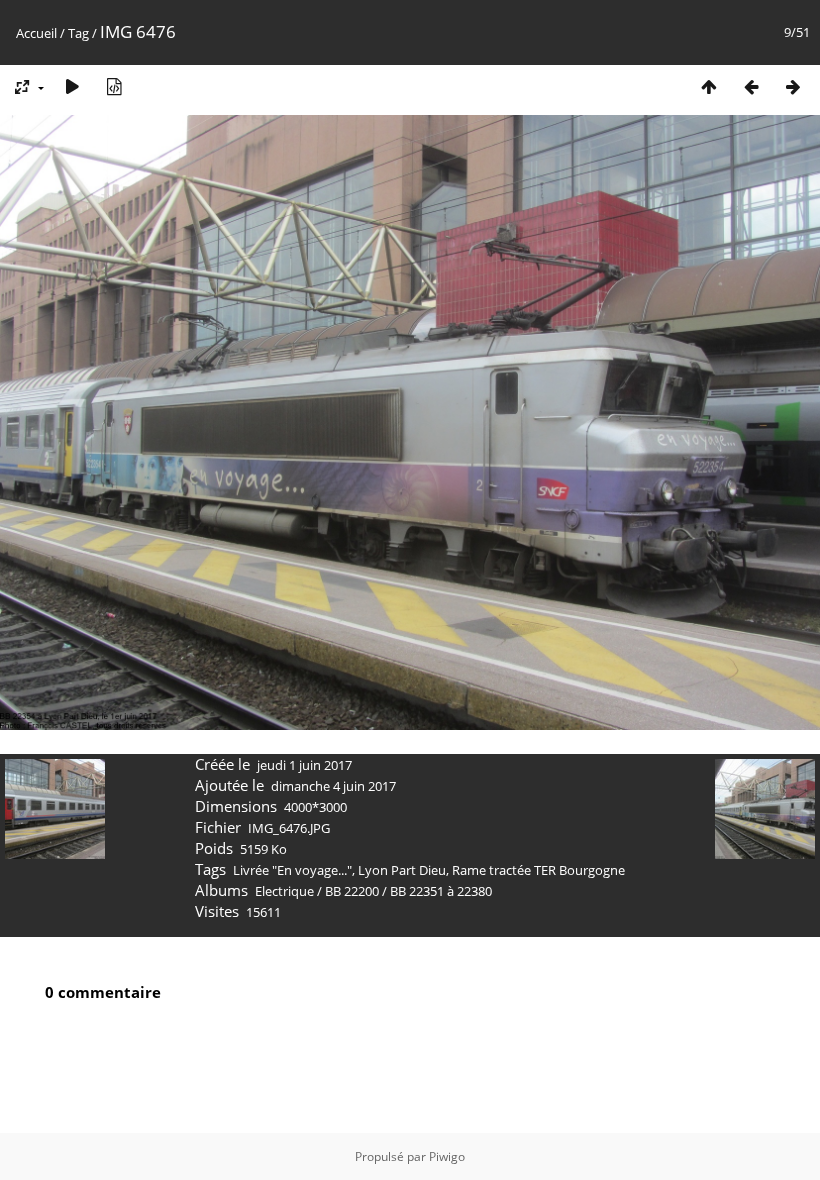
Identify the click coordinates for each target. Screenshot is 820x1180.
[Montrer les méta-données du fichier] (114, 86)
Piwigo (447, 1156)
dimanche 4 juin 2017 (333, 786)
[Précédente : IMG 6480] (751, 86)
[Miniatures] (709, 86)
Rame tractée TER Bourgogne (538, 870)
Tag (78, 33)
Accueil (36, 33)
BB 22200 (352, 891)
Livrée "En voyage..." (292, 870)
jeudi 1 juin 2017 (304, 765)
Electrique (284, 891)
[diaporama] (72, 86)
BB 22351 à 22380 (441, 891)
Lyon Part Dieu (402, 870)
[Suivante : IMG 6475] (793, 86)
